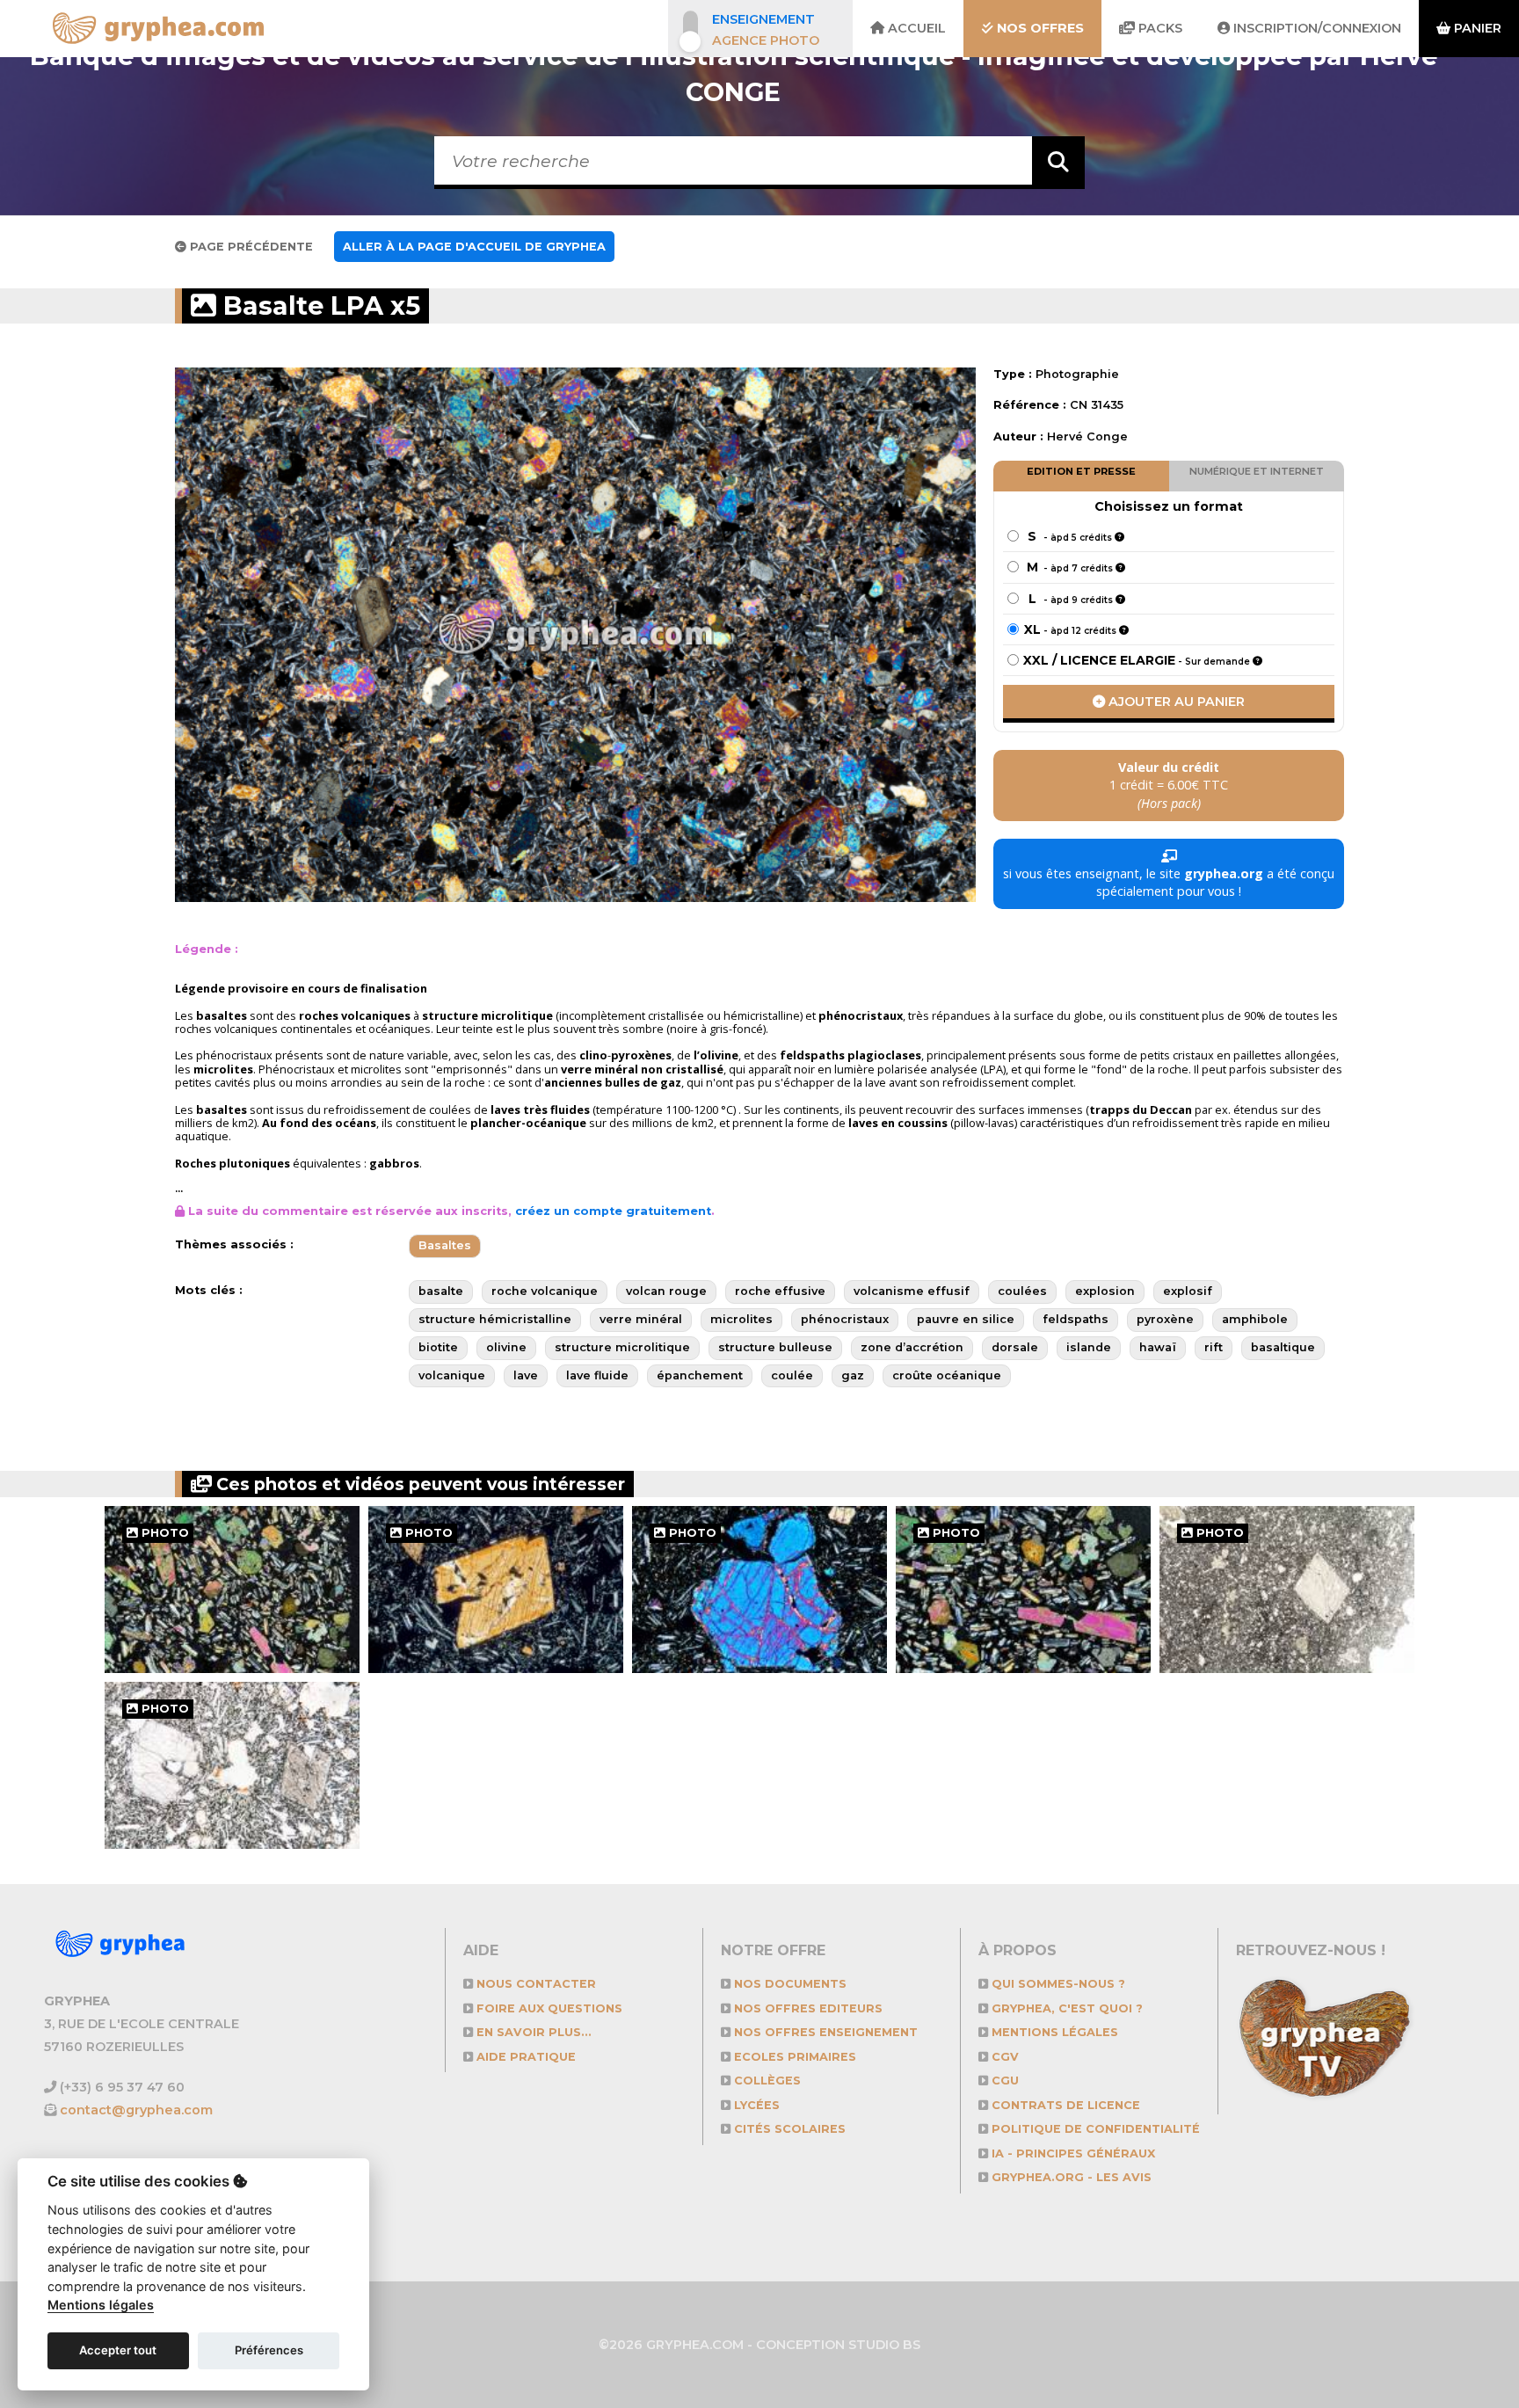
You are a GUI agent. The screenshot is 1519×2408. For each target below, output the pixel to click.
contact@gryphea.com (136, 2110)
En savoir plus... (532, 2032)
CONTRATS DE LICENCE (1064, 2105)
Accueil (915, 28)
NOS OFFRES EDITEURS (807, 2008)
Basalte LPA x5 (318, 306)
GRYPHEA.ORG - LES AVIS (1070, 2177)
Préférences (269, 2350)
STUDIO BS (884, 2345)
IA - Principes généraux (1072, 2153)
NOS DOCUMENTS (789, 1984)
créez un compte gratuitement (613, 1211)
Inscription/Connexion (1315, 28)
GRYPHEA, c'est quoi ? (1065, 2008)
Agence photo (766, 40)
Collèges (766, 2081)
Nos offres (1039, 28)
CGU (1003, 2081)
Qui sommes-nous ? (1057, 1984)
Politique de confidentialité (1094, 2129)
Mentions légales (1053, 2032)
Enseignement (763, 19)
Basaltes (445, 1245)
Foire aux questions (548, 2008)
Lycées (755, 2105)
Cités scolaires (788, 2129)
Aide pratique (524, 2057)
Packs (1159, 28)
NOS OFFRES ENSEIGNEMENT (824, 2032)
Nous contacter (534, 1984)
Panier (1476, 28)
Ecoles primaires (793, 2057)
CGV (1003, 2057)
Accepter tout (118, 2350)
